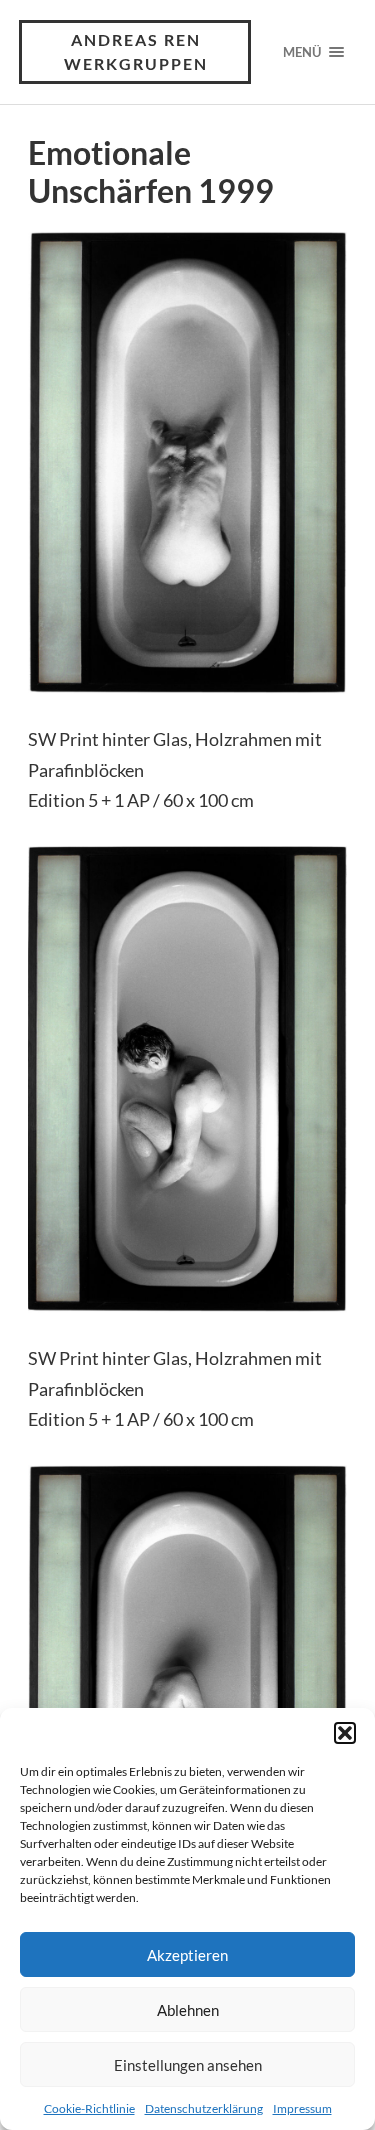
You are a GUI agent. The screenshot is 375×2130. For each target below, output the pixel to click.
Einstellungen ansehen (188, 2065)
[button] (345, 1733)
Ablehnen (188, 2010)
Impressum (302, 2108)
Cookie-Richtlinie (89, 2108)
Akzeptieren (187, 1955)
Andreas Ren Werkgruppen (136, 51)
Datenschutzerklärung (204, 2108)
